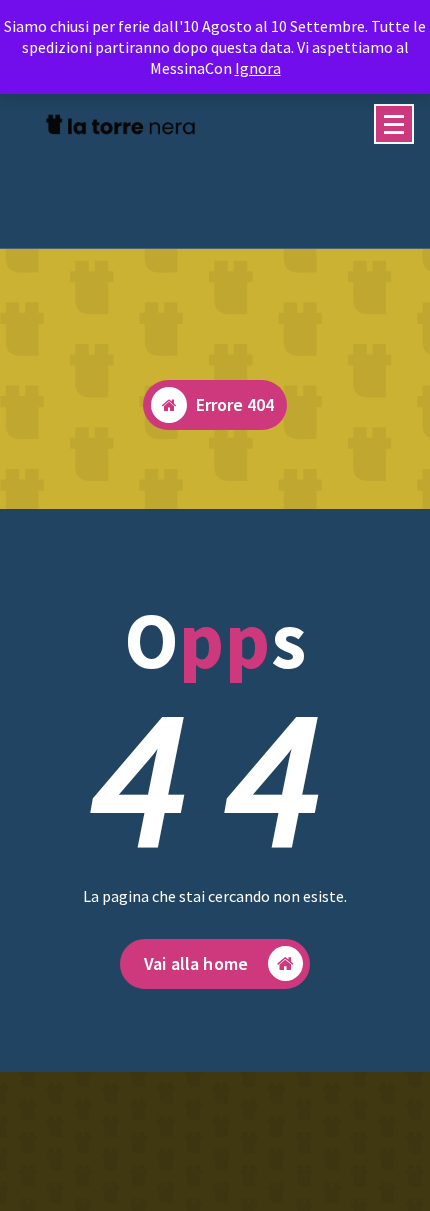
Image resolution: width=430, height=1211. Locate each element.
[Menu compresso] (394, 124)
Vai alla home (196, 963)
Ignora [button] (258, 68)
